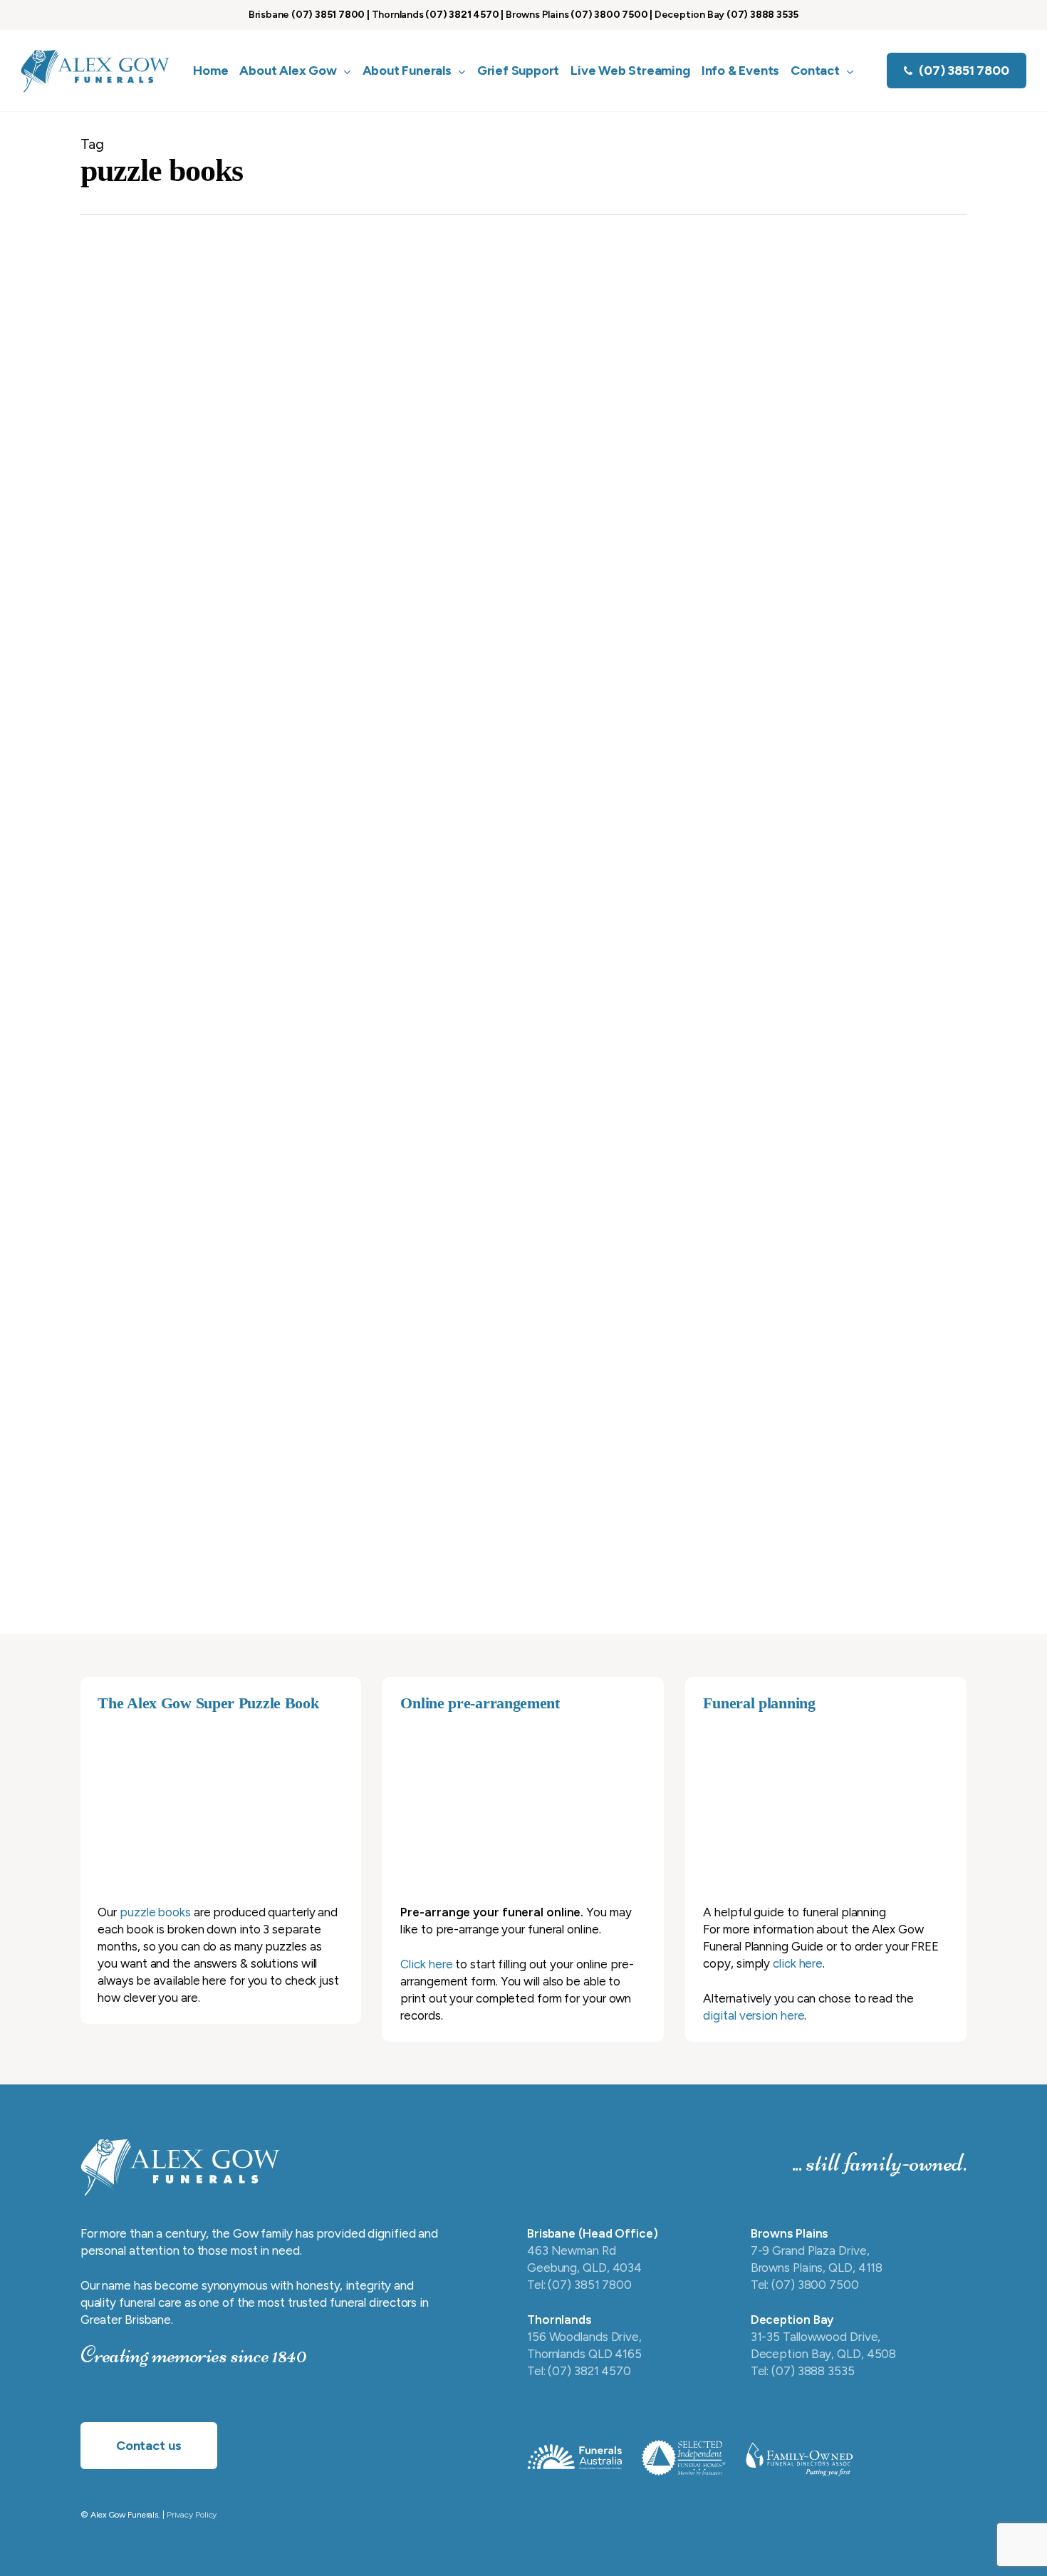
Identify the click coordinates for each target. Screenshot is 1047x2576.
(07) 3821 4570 (462, 15)
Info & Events (469, 375)
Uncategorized (545, 1051)
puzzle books (155, 1912)
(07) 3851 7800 (328, 15)
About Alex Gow (516, 1413)
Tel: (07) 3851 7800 (579, 2285)
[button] (149, 2446)
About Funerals (598, 1413)
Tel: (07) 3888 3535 (803, 2371)
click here (798, 1963)
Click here (426, 1964)
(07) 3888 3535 (762, 15)
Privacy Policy (192, 2515)
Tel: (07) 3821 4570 (579, 2371)
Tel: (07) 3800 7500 (805, 2285)
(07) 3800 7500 (609, 15)
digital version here (754, 2015)
